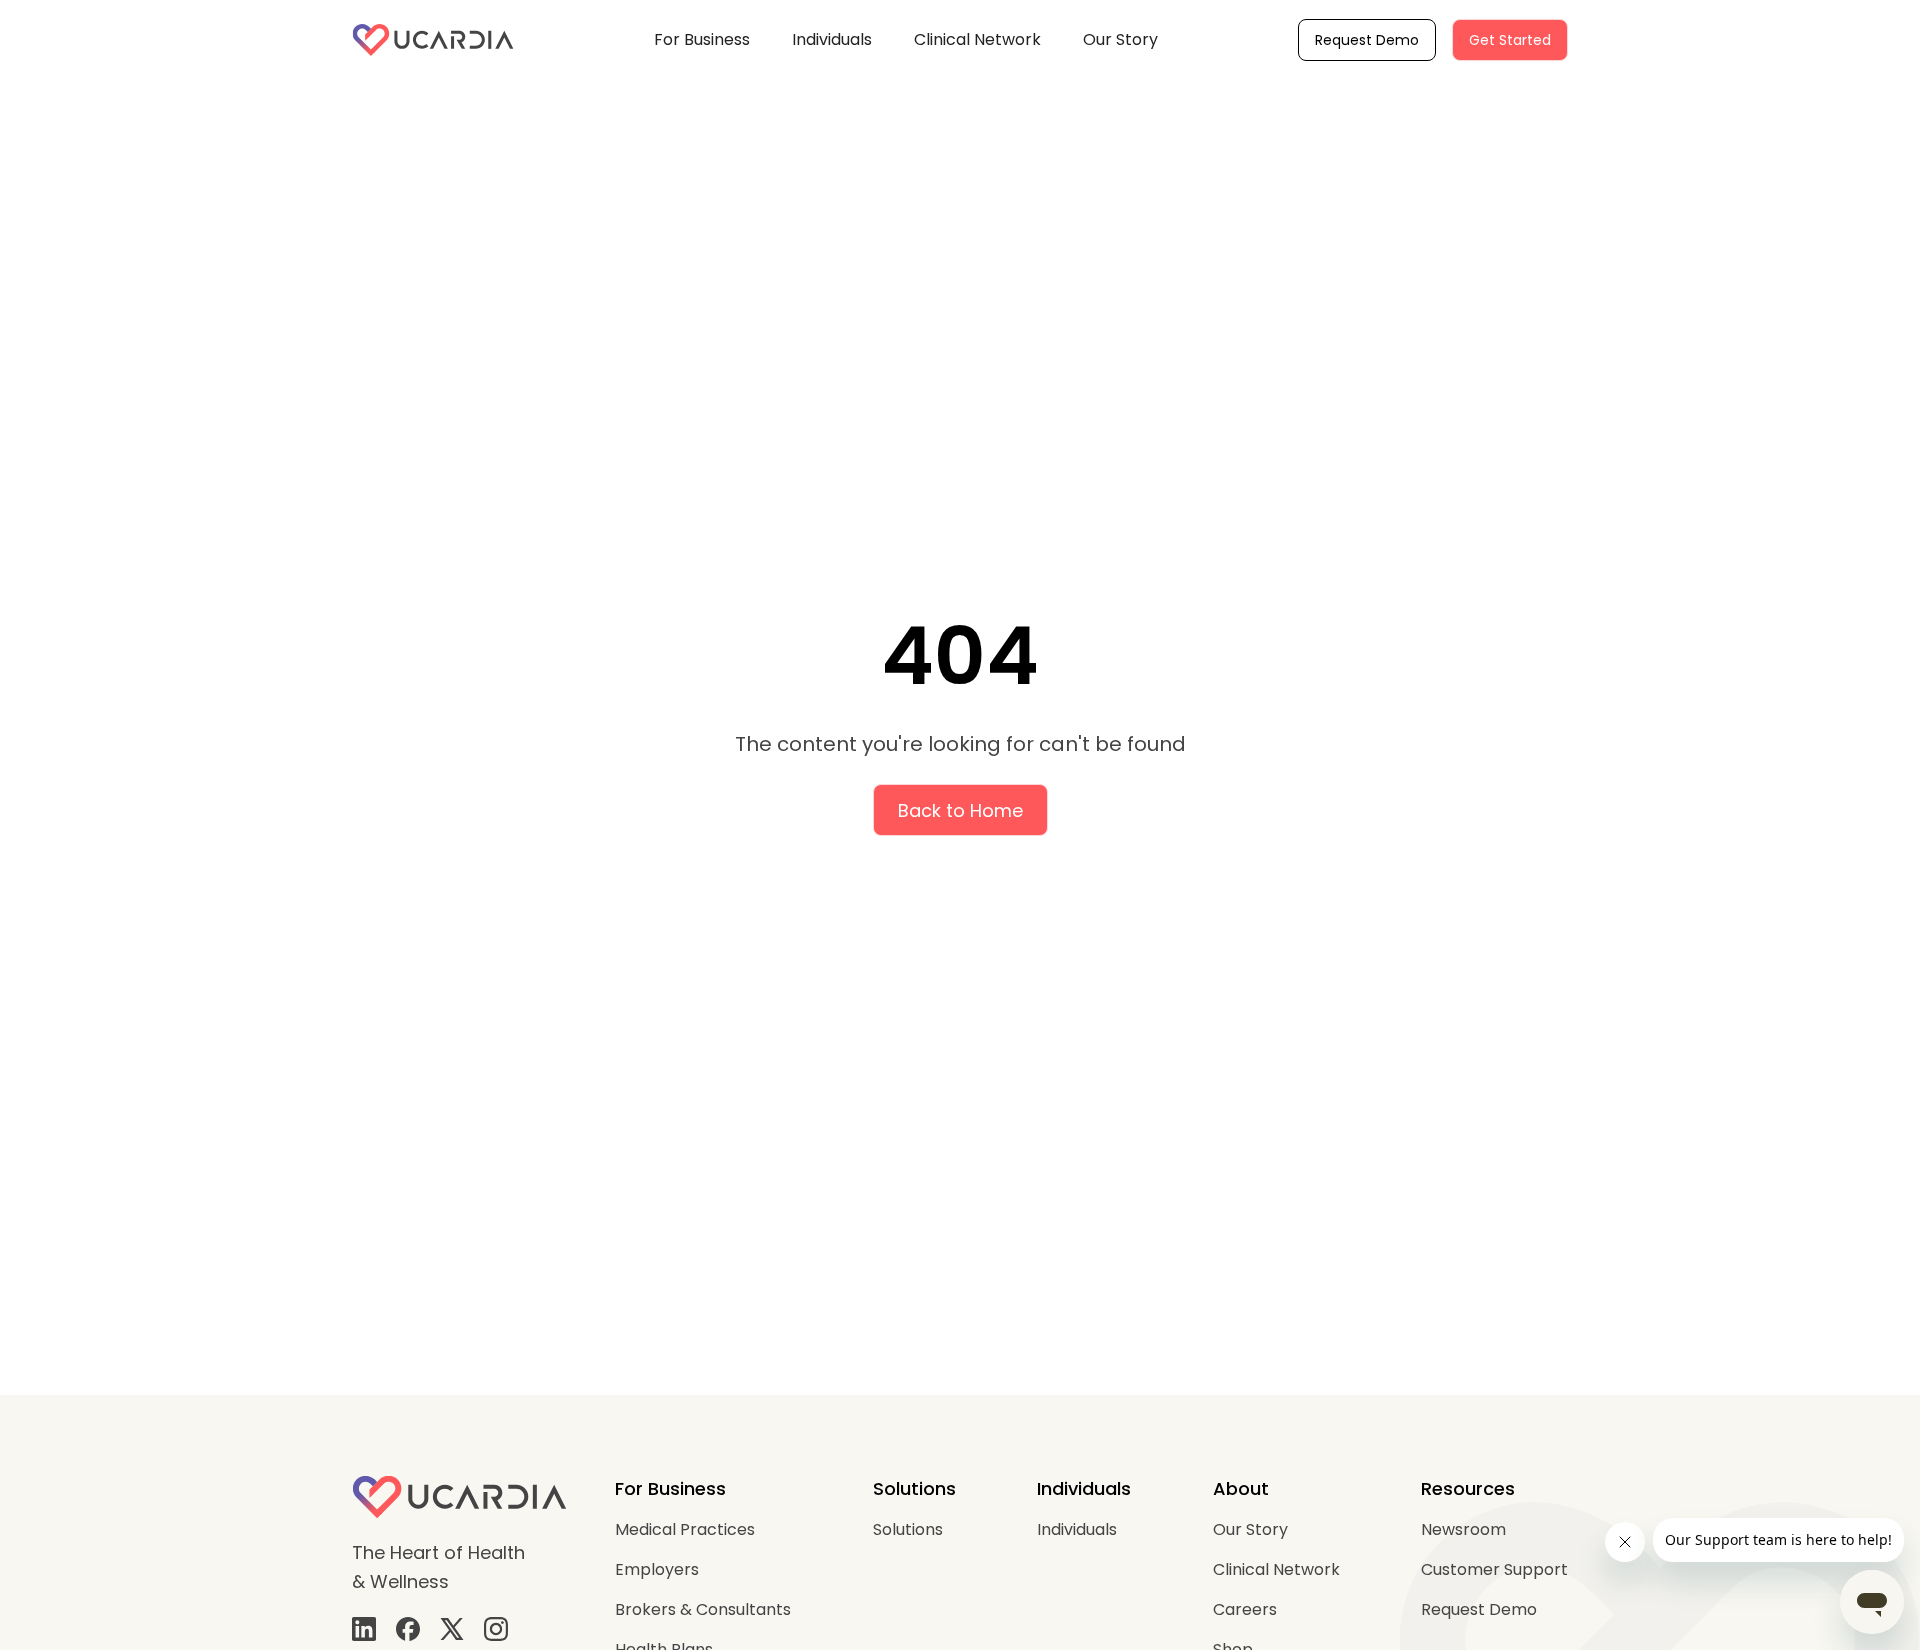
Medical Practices (685, 1529)
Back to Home (960, 810)
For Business (702, 39)
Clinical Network (977, 39)
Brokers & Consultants (703, 1609)
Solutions (908, 1529)
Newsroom (1463, 1529)
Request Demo (1367, 40)
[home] (433, 40)
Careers (1245, 1609)
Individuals (832, 39)
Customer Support (1494, 1569)
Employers (657, 1569)
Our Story (1120, 39)
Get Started (1510, 40)
